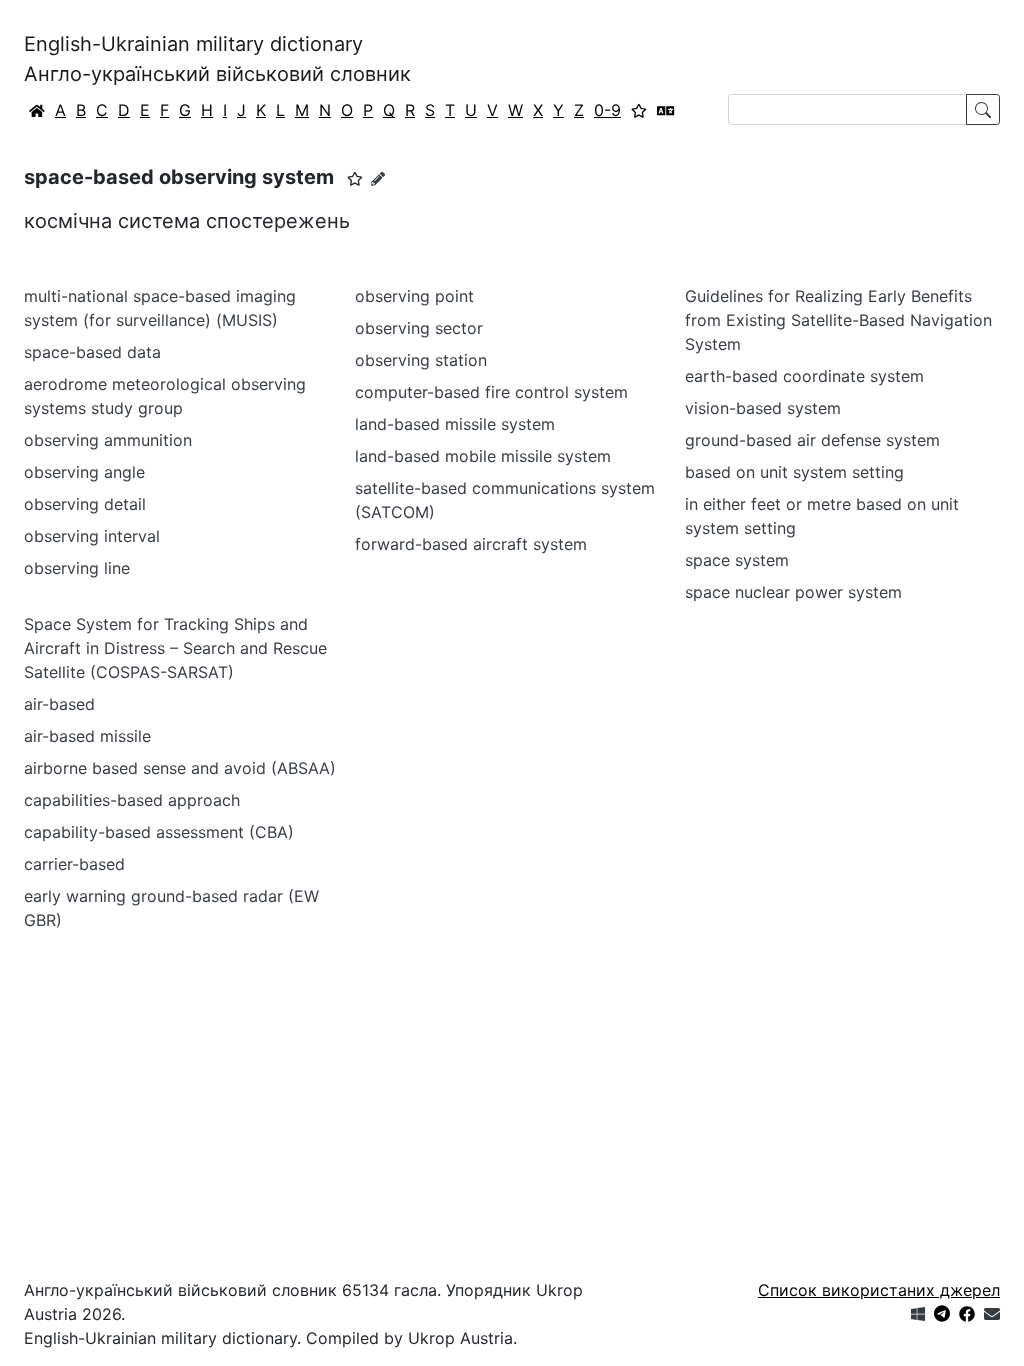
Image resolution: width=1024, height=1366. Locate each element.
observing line (77, 568)
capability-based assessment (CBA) (159, 832)
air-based (59, 704)
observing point (414, 296)
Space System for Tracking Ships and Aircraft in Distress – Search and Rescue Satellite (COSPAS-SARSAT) (175, 648)
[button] (355, 179)
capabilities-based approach (132, 800)
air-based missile (87, 736)
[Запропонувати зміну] (378, 178)
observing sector (419, 328)
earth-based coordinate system (804, 376)
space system (737, 560)
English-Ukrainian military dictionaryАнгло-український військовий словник (217, 59)
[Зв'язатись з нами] (992, 1314)
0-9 (607, 110)
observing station (421, 360)
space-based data (92, 352)
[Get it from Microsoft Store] (918, 1314)
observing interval (92, 536)
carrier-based (74, 864)
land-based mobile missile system (483, 456)
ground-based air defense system (812, 440)
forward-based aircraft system (471, 544)
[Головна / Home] (37, 110)
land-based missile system (455, 424)
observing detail (85, 504)
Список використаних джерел (879, 1290)
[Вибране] (639, 110)
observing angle (84, 472)
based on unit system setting (794, 472)
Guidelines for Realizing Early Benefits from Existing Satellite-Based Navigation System (838, 320)
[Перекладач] (666, 110)
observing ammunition (108, 440)
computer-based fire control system (491, 392)
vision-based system (763, 408)
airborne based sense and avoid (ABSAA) (180, 768)
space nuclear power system (793, 592)
